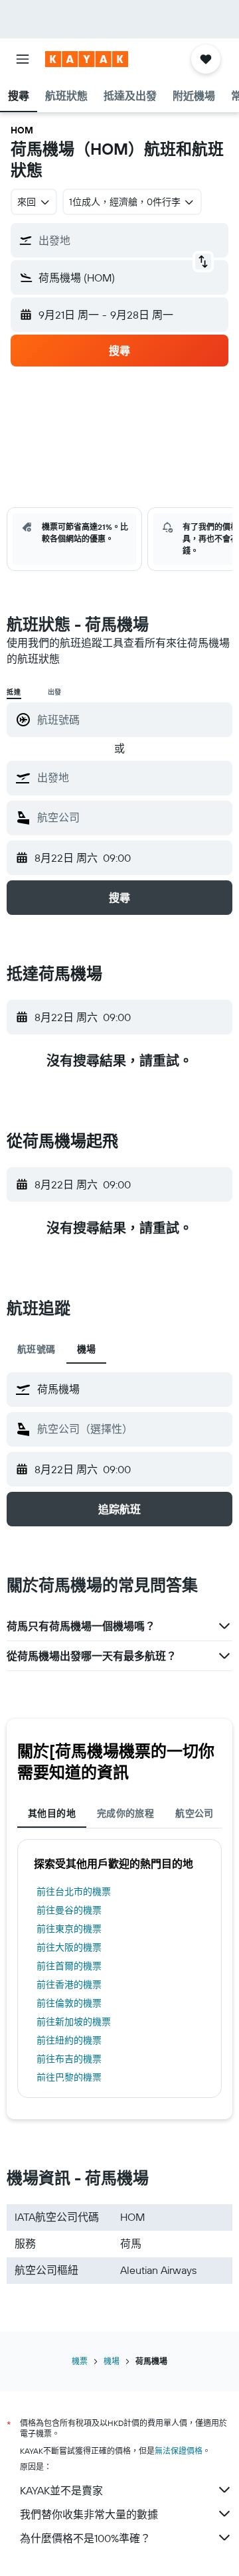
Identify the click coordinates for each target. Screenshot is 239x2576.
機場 (112, 2361)
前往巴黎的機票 (69, 2077)
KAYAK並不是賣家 (61, 2490)
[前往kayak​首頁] (87, 59)
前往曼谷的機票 (69, 1910)
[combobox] (131, 777)
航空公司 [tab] (195, 1813)
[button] (23, 59)
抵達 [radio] (14, 692)
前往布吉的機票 (69, 2059)
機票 (80, 2361)
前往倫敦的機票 (69, 2003)
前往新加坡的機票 (74, 2022)
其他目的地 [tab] (52, 1813)
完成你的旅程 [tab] (125, 1813)
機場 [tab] (87, 1349)
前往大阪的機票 (69, 1947)
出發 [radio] (55, 692)
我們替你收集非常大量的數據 (89, 2514)
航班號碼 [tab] (37, 1349)
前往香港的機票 (69, 1984)
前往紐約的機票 (69, 2040)
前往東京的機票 (69, 1929)
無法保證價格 (179, 2451)
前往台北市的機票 (74, 1892)
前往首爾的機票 (69, 1966)
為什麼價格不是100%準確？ (85, 2538)
